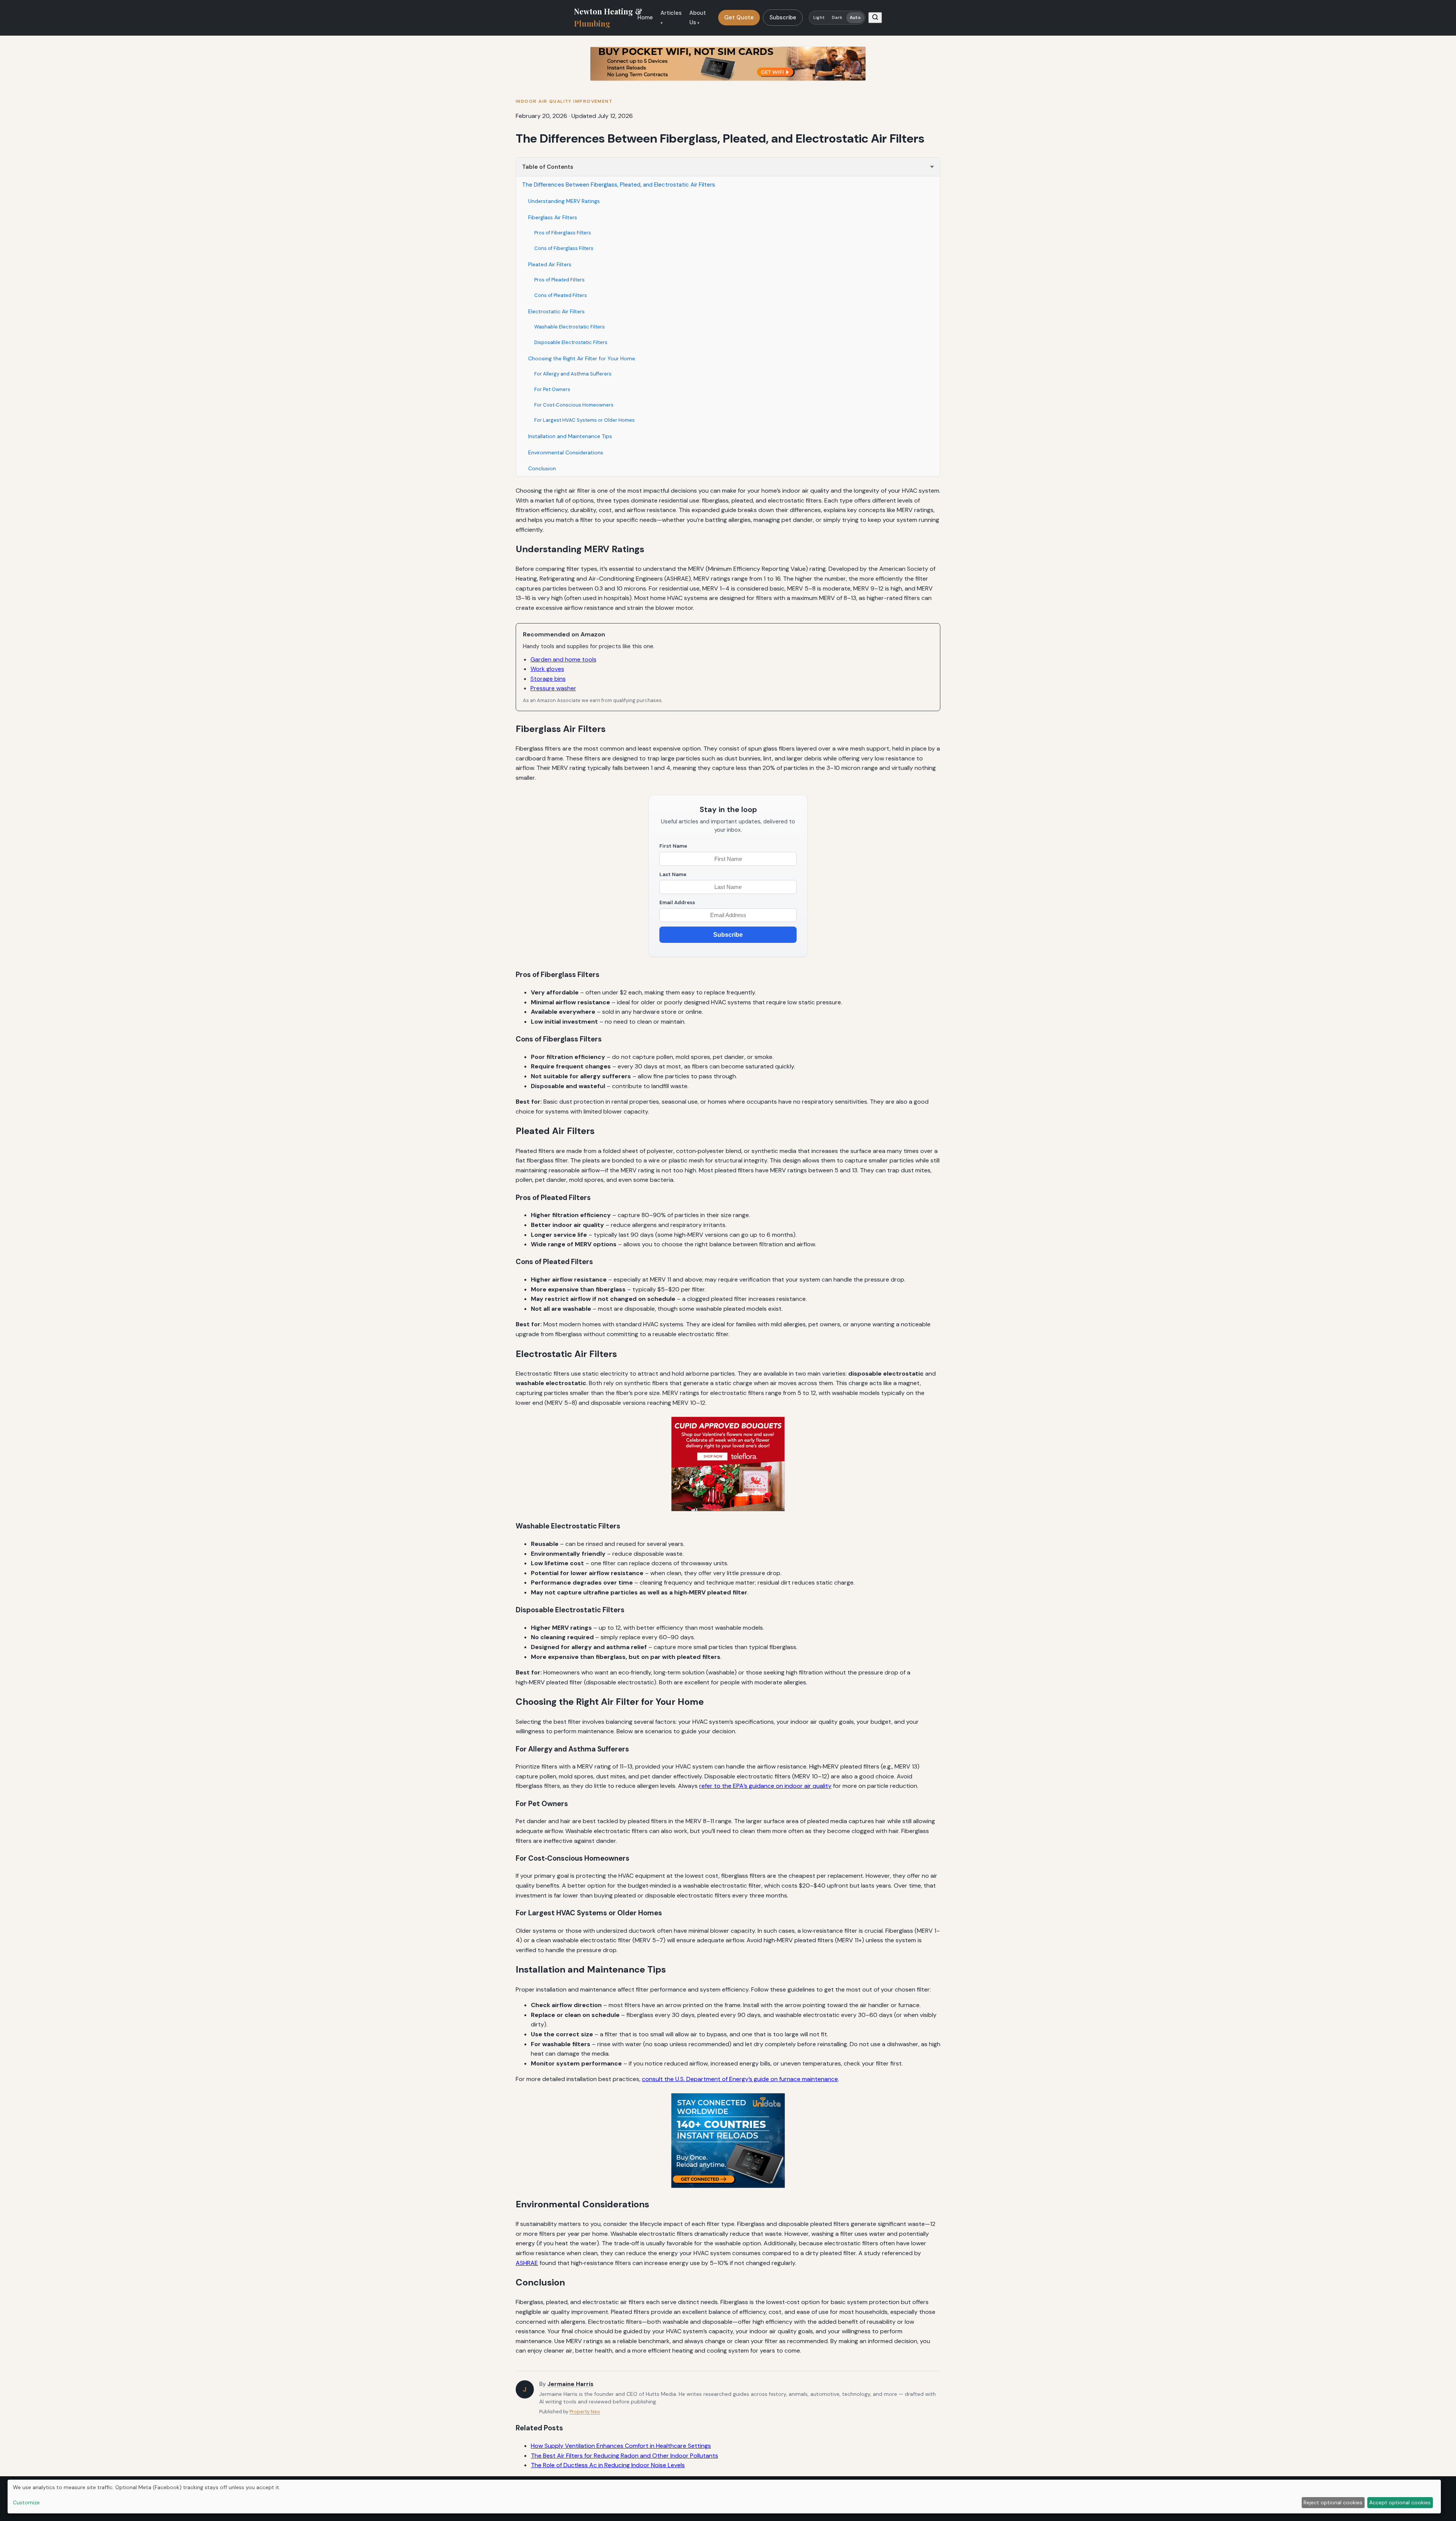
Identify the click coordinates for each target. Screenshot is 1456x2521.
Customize (26, 2502)
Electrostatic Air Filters (556, 311)
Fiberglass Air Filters (553, 217)
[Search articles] (875, 18)
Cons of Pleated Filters (561, 295)
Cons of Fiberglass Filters (564, 248)
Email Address (677, 902)
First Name (673, 846)
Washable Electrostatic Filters (570, 327)
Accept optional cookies (1400, 2502)
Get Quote (739, 17)
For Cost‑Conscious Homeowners (574, 405)
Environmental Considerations (566, 452)
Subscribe (783, 17)
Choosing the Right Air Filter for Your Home (582, 358)
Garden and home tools (563, 659)
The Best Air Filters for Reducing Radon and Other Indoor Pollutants (624, 2456)
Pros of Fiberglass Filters (563, 233)
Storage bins (548, 679)
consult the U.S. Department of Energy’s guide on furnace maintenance (740, 2079)
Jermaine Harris (570, 2384)
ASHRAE (527, 2263)
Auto (855, 18)
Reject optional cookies (1333, 2502)
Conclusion (542, 468)
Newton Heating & (608, 17)
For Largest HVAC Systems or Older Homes (584, 420)
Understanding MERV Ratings (564, 201)
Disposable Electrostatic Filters (571, 342)
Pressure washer (553, 688)
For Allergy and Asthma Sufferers (573, 374)
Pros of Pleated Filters (559, 280)
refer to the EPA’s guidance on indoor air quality (765, 1786)
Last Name (673, 874)
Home (645, 17)
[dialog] (724, 2497)
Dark (837, 18)
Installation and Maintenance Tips (570, 436)
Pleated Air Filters (550, 264)
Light (819, 18)
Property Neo (585, 2412)
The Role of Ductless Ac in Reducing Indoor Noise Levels (608, 2465)
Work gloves (547, 669)
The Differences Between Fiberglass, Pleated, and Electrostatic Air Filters (619, 185)
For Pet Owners (552, 389)
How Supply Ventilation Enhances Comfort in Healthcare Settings (621, 2446)
